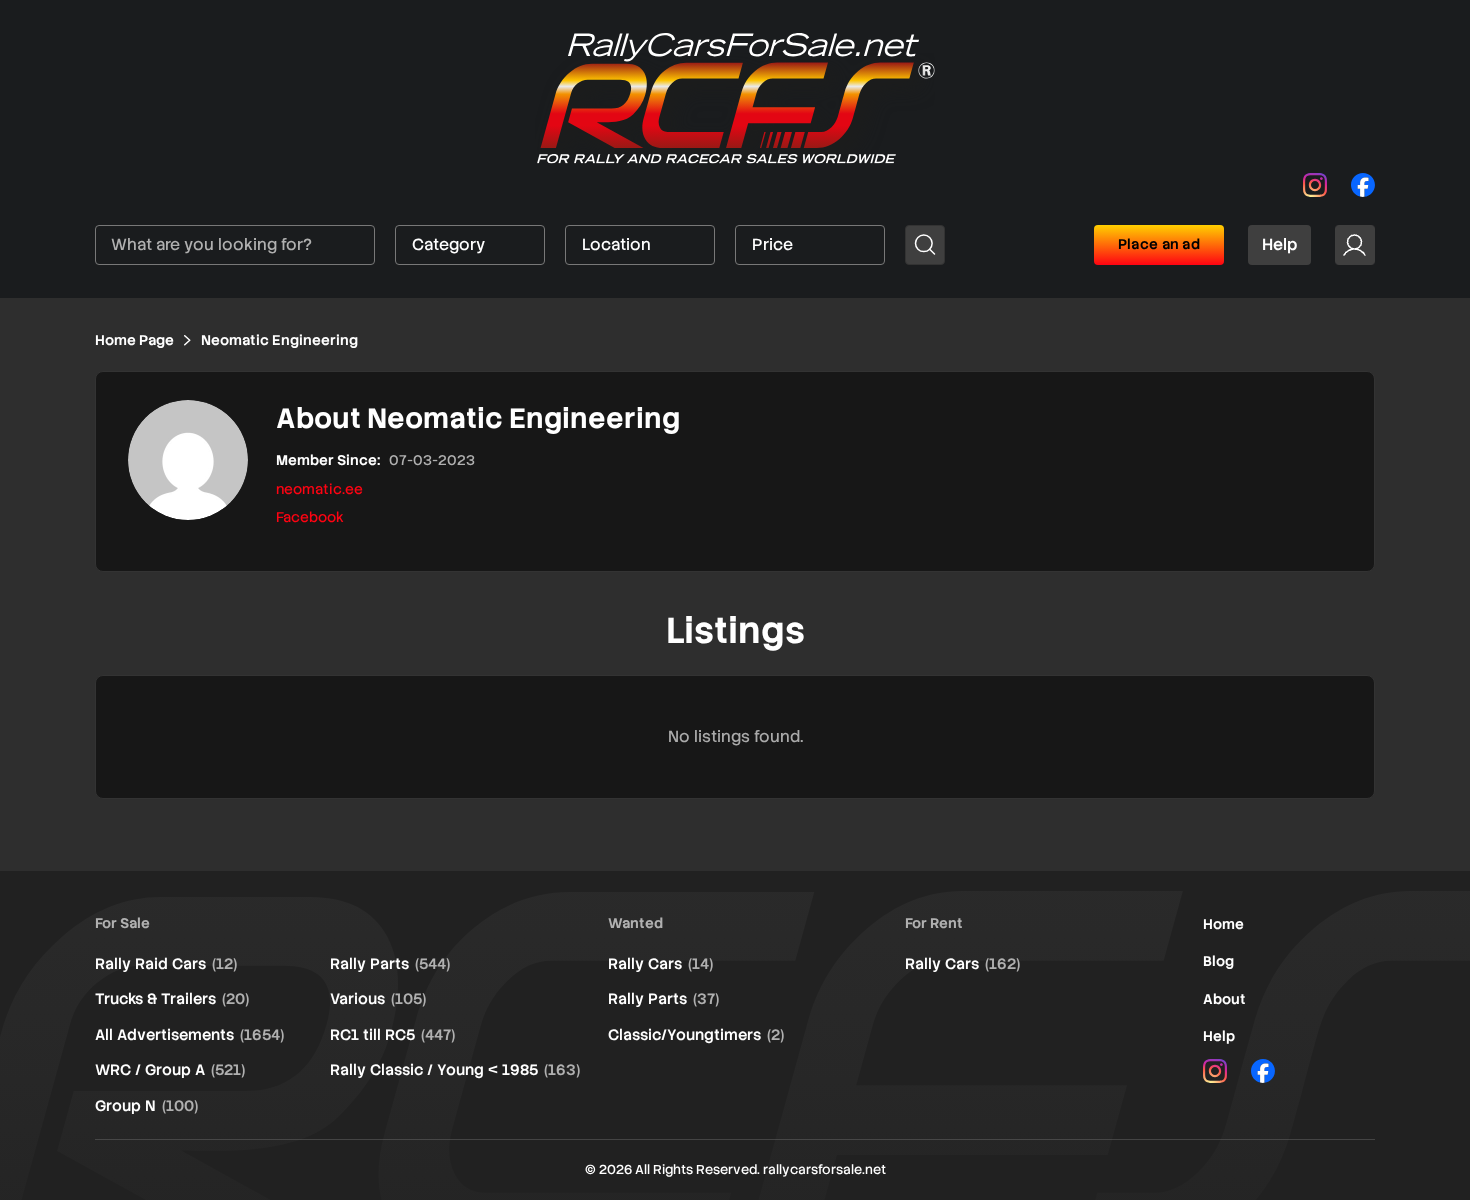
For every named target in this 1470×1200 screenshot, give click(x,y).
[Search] (925, 245)
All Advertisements (189, 1035)
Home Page (134, 340)
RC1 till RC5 (392, 1035)
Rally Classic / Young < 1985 (455, 1070)
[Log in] (1355, 245)
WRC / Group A (170, 1070)
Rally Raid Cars (166, 964)
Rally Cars (660, 964)
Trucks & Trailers (172, 999)
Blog (1218, 961)
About (1224, 999)
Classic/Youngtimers (696, 1035)
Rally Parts (390, 964)
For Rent (934, 923)
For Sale (122, 923)
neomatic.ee (319, 489)
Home (1223, 924)
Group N (146, 1106)
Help (1279, 244)
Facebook (310, 517)
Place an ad (1159, 244)
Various (378, 999)
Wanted (635, 923)
